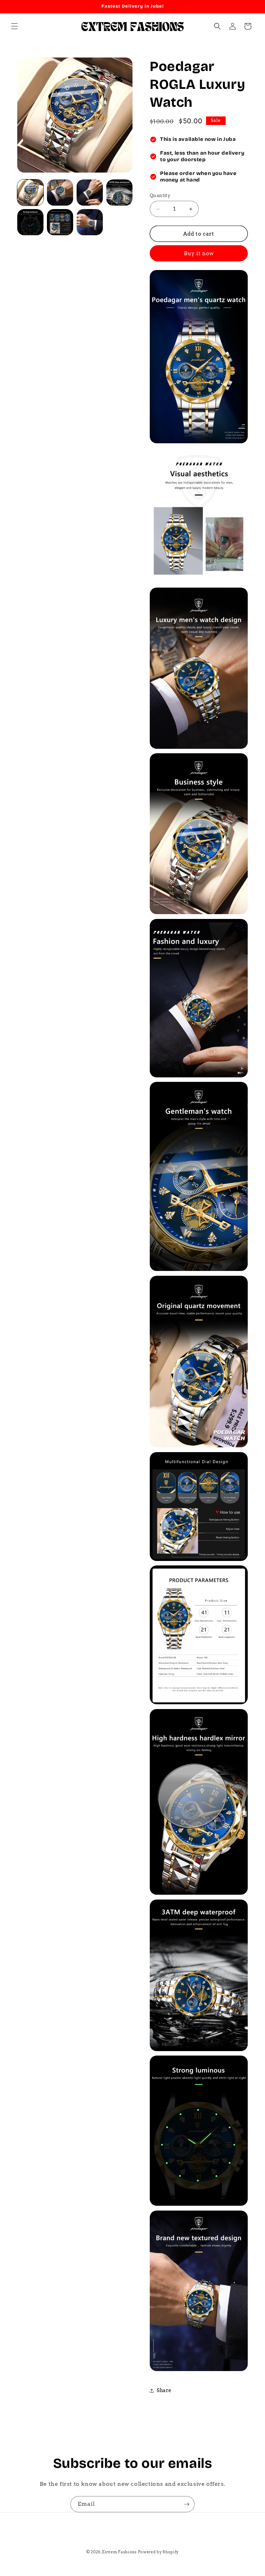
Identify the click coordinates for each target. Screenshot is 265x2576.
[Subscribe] (187, 2504)
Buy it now (199, 254)
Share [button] (164, 2390)
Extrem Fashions (119, 2552)
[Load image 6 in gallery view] (60, 222)
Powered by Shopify (159, 2552)
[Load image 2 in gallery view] (60, 193)
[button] (14, 26)
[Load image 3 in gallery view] (90, 193)
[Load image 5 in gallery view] (30, 222)
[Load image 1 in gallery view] (30, 193)
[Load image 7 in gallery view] (90, 222)
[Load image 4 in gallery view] (119, 193)
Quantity (160, 195)
